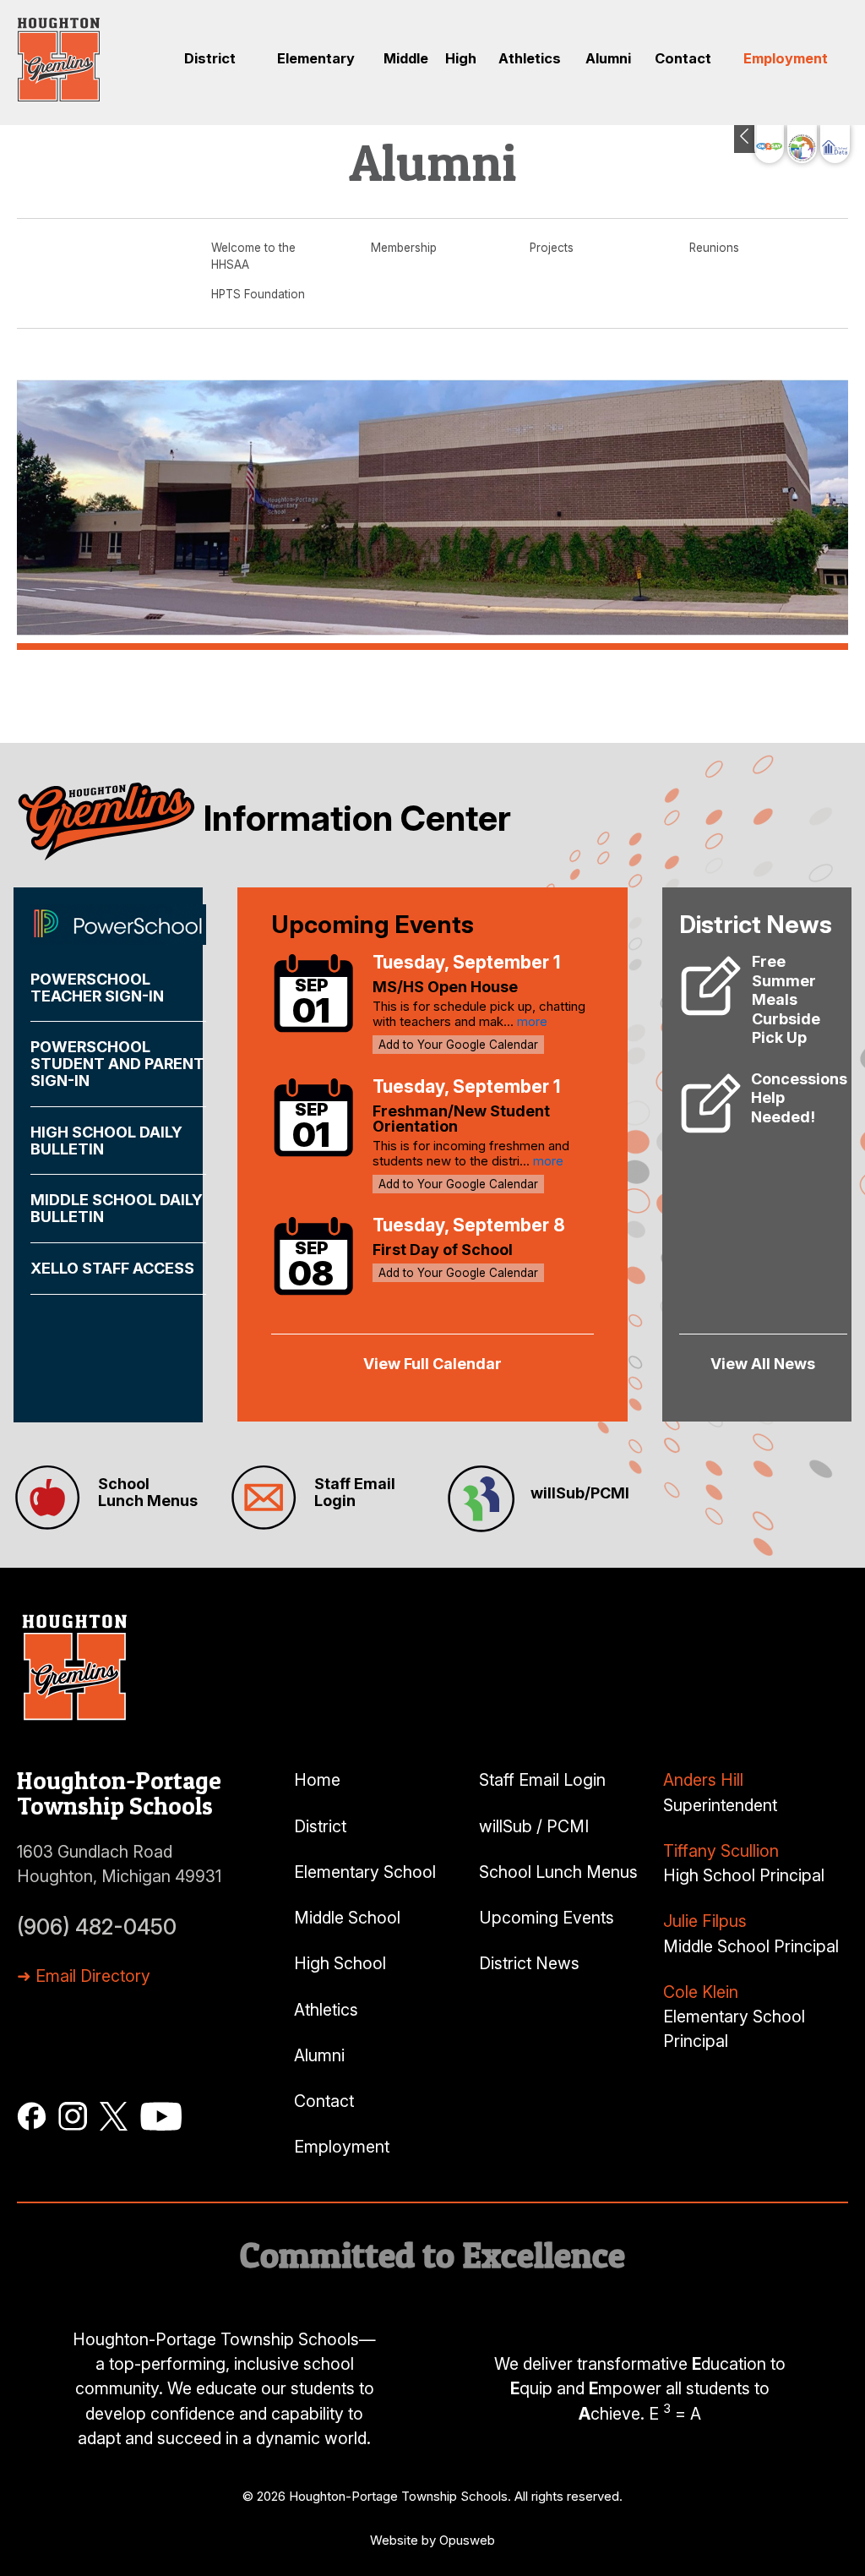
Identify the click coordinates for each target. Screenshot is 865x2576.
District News (529, 1963)
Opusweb (467, 2540)
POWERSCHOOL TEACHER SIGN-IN (97, 988)
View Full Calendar (432, 1364)
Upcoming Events (547, 1918)
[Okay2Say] (769, 144)
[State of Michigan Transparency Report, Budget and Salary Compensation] (802, 144)
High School (340, 1963)
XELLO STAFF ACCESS (112, 1268)
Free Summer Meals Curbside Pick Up (786, 999)
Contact (683, 58)
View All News (763, 1364)
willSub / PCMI (534, 1826)
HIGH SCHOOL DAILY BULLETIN (106, 1141)
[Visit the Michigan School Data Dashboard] (835, 144)
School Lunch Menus (558, 1872)
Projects (552, 248)
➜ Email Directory (84, 1976)
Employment (786, 58)
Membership (404, 248)
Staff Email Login (355, 1492)
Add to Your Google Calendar (458, 1045)
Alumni (608, 58)
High (461, 58)
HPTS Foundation (258, 294)
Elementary (316, 58)
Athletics (530, 58)
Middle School (347, 1918)
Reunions (714, 248)
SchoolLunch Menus (148, 1492)
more (532, 1021)
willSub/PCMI (580, 1493)
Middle (406, 58)
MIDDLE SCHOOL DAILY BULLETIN (117, 1208)
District (210, 58)
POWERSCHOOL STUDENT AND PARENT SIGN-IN (117, 1064)
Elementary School (365, 1872)
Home (317, 1780)
